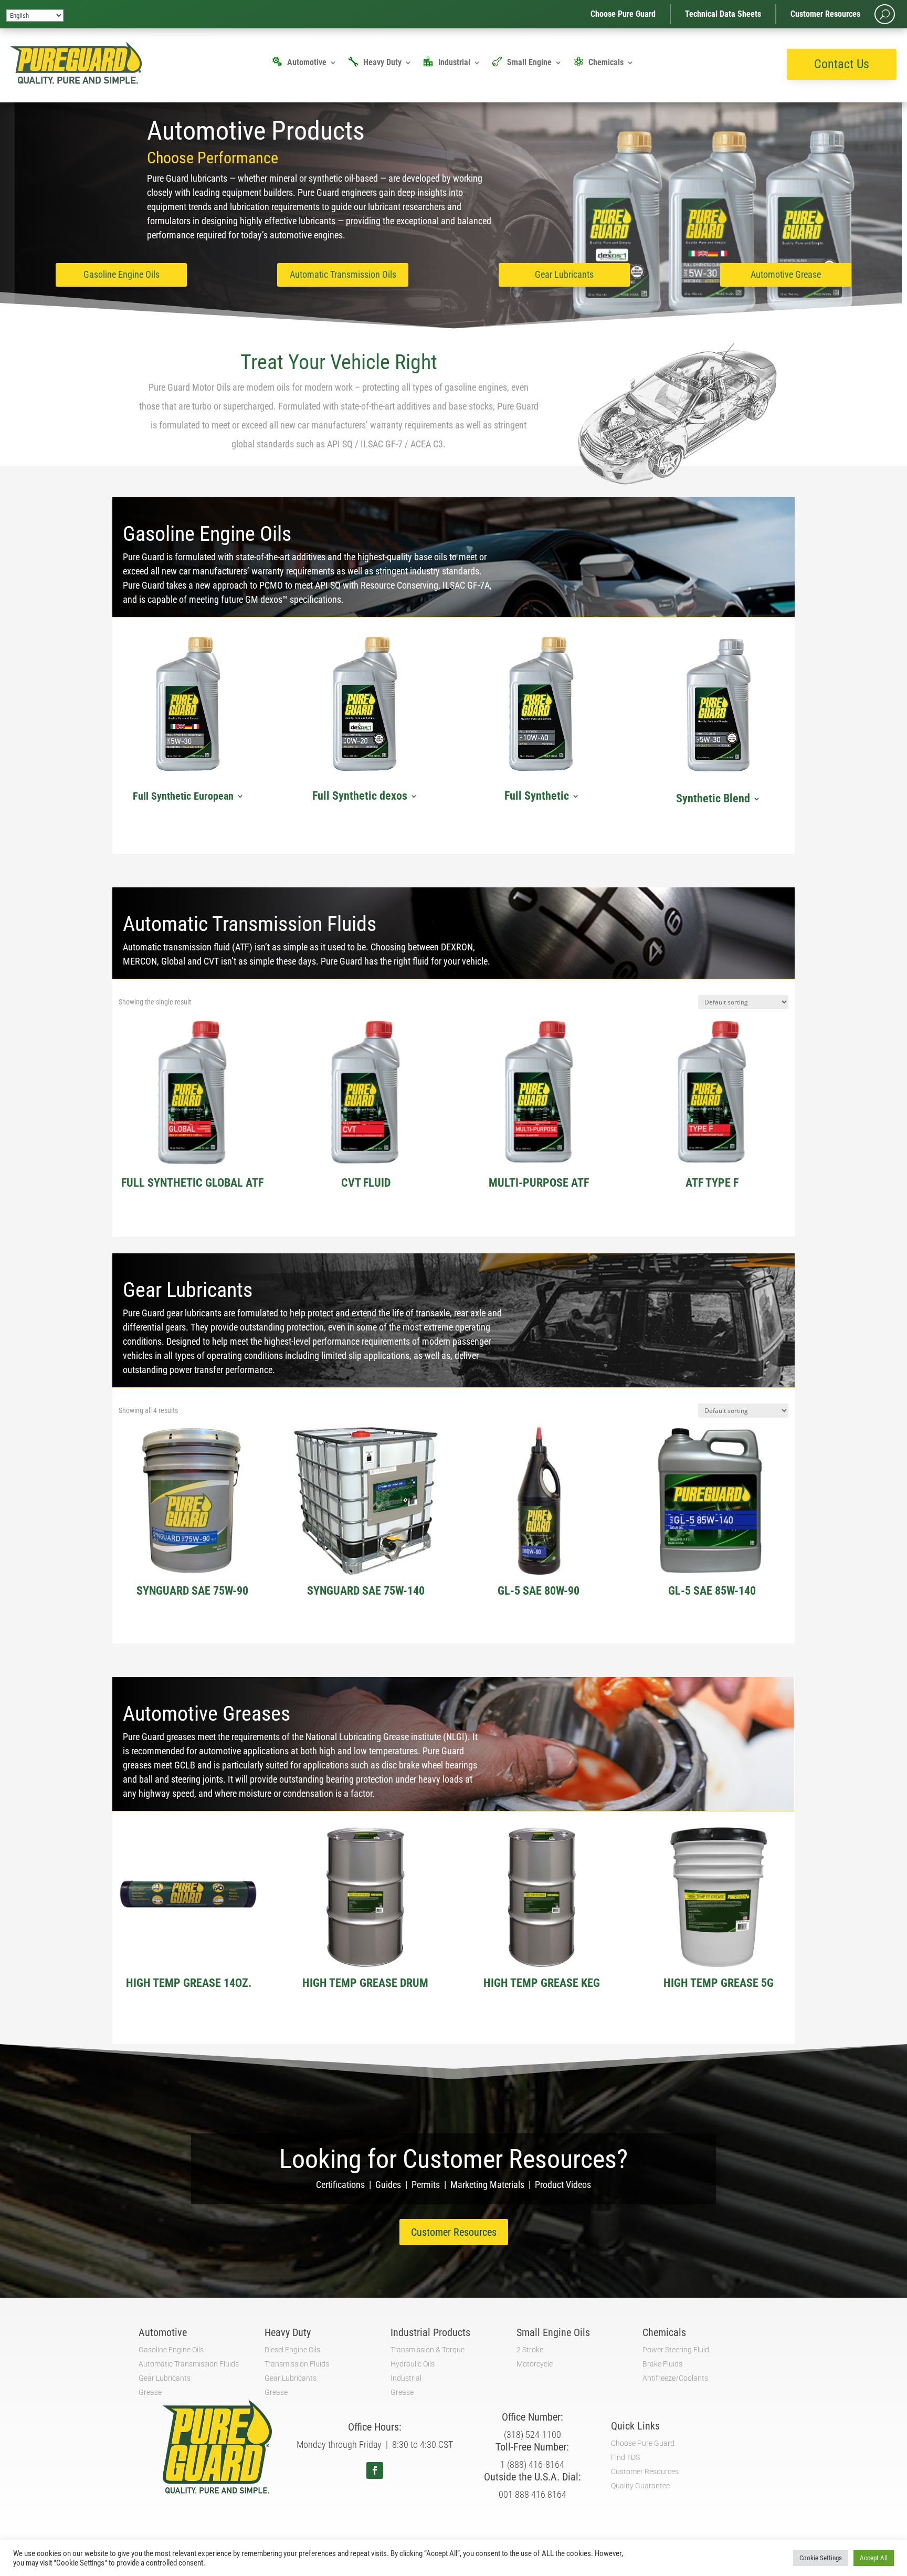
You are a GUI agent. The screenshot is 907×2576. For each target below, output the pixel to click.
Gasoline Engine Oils (122, 274)
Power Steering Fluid (676, 2350)
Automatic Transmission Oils (343, 274)
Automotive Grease (786, 274)
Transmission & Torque (428, 2350)
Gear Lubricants (564, 274)
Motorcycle (535, 2364)
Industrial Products (430, 2332)
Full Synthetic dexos (360, 797)
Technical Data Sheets (723, 14)
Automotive (307, 63)
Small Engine (529, 63)
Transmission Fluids (297, 2364)
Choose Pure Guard (623, 14)
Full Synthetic (537, 797)
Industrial (454, 63)
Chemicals (606, 63)
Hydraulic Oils (413, 2364)
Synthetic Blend (713, 799)
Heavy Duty (382, 63)
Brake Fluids (662, 2364)
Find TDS (625, 2457)
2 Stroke (530, 2350)
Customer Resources (825, 14)
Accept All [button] (874, 2558)
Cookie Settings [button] (821, 2558)
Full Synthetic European (183, 797)
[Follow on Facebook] (375, 2470)
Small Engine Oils (553, 2332)
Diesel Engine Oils (292, 2350)
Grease (150, 2392)
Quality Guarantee (640, 2486)
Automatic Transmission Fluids (189, 2364)
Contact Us (842, 64)
